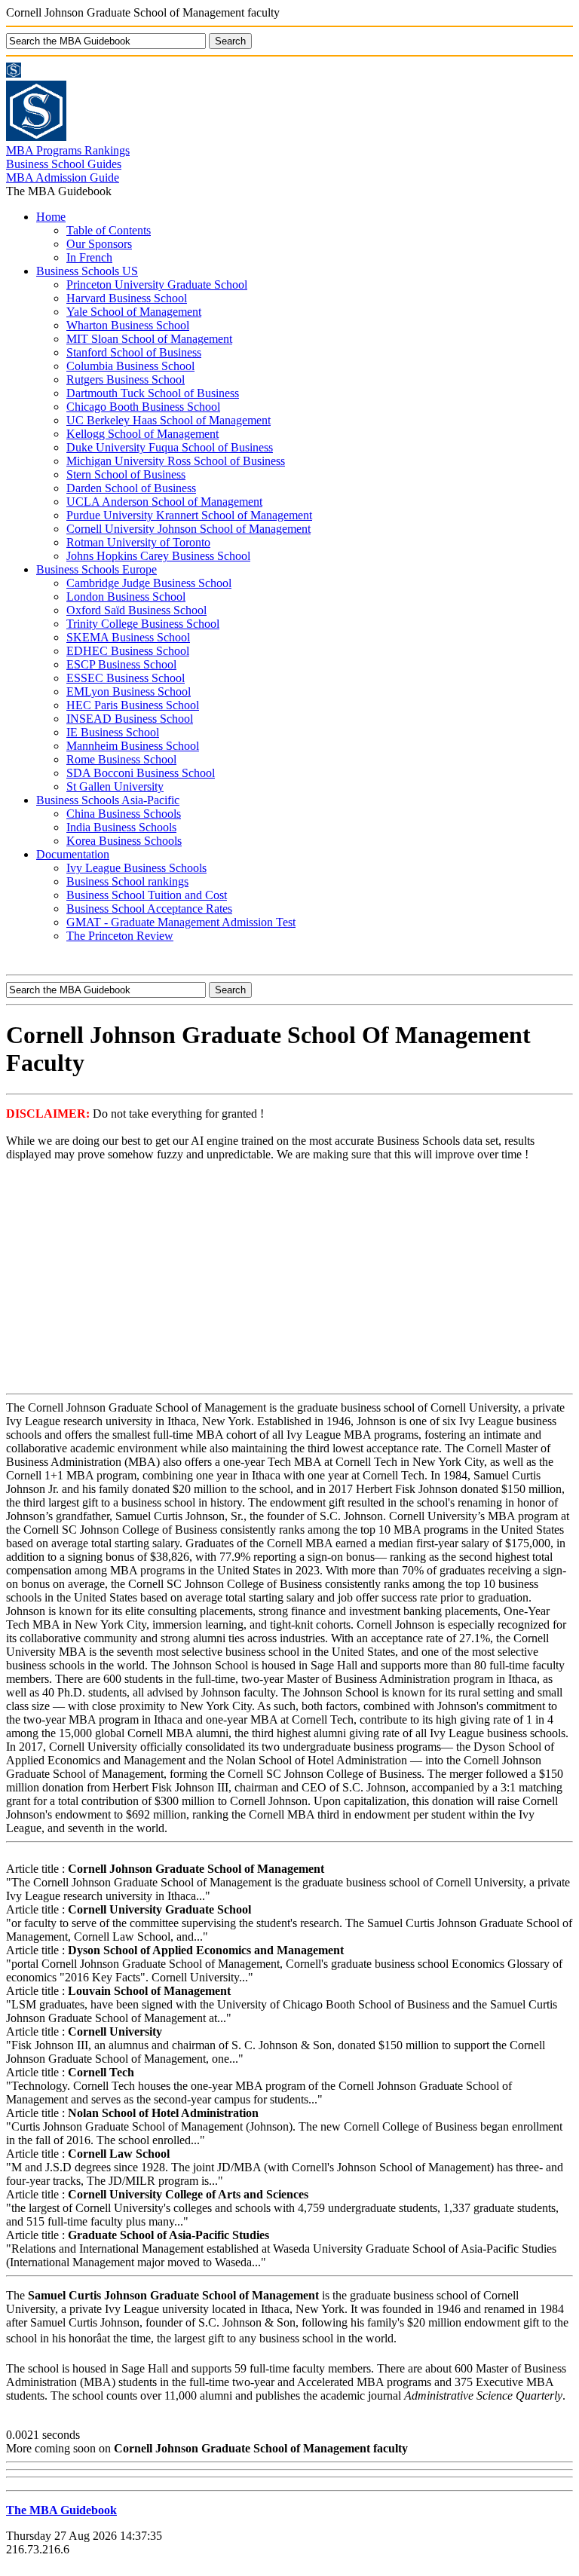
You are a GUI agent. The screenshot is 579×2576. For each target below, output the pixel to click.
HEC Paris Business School (133, 705)
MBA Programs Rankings (68, 150)
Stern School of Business (126, 474)
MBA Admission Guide (63, 177)
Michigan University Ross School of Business (176, 461)
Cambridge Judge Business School (149, 583)
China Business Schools (124, 814)
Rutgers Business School (126, 379)
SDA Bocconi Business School (141, 773)
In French (89, 257)
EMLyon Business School (129, 691)
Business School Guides (64, 164)
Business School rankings (127, 881)
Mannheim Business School (133, 746)
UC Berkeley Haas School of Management (168, 420)
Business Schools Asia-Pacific (108, 800)
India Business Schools (121, 827)
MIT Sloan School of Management (149, 339)
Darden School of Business (131, 488)
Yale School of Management (134, 312)
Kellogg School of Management (142, 434)
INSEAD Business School (130, 719)
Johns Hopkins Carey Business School (158, 556)
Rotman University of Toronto (138, 542)
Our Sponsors (99, 244)
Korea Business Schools (124, 841)
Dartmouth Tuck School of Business (153, 393)
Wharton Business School (128, 325)
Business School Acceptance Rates (149, 909)
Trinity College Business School (143, 624)
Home (51, 217)
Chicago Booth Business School (143, 407)
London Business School (126, 597)
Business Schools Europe (96, 569)
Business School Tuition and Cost (147, 895)
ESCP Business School (121, 664)
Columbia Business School (130, 366)
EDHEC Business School (128, 651)
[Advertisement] (289, 1279)
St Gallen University (115, 786)
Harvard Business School (127, 298)
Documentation (73, 854)
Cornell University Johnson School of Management (188, 529)
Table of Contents (109, 230)
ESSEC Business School (126, 678)
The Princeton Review (120, 936)
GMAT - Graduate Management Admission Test (181, 922)
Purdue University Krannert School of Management (189, 515)
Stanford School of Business (134, 352)
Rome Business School (121, 759)
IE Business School (113, 732)
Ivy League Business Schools (136, 868)
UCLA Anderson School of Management (164, 502)
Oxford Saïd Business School (136, 610)
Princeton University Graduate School (157, 285)
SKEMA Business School (128, 637)
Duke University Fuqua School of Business (170, 447)
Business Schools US (87, 271)
